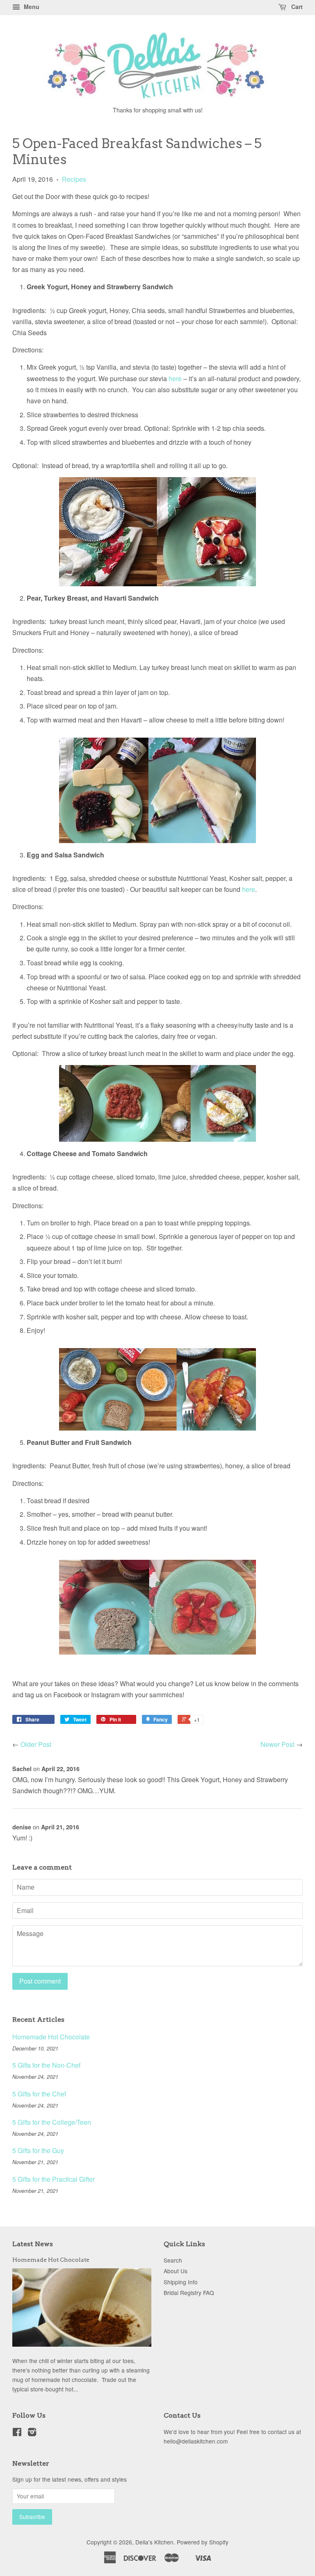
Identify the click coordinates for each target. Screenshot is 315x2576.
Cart (296, 7)
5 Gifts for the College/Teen (52, 2122)
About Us (176, 2271)
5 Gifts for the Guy (38, 2150)
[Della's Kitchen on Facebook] (17, 2433)
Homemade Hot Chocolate (51, 2037)
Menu (31, 7)
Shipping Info (181, 2282)
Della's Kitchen (154, 2542)
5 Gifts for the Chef (39, 2094)
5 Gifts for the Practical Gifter (54, 2179)
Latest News (33, 2244)
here (175, 378)
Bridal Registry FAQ (189, 2293)
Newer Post (277, 1744)
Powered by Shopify (203, 2542)
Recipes (74, 179)
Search (173, 2260)
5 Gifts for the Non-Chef (46, 2065)
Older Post (36, 1744)
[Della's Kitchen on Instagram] (32, 2433)
